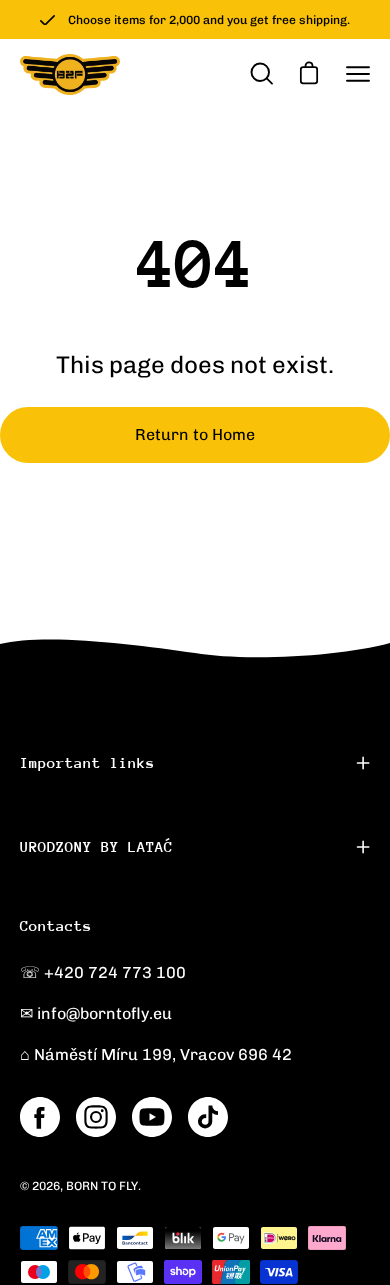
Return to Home (195, 434)
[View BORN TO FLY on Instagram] (96, 1117)
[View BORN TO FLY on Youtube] (152, 1117)
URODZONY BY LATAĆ (96, 846)
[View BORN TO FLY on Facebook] (40, 1117)
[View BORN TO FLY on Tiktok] (208, 1117)
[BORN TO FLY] (70, 74)
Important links (87, 762)
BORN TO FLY (102, 1186)
